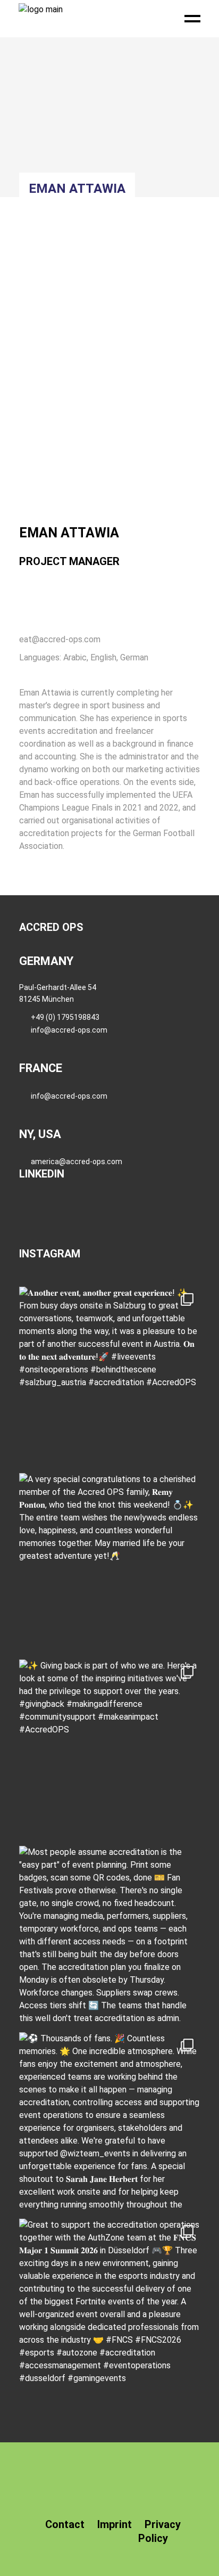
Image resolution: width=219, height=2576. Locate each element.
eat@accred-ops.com (60, 639)
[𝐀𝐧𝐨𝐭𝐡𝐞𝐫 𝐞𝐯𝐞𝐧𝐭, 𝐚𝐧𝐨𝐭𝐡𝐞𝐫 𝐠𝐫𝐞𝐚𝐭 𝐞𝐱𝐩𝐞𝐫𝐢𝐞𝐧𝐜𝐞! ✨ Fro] (109, 1377)
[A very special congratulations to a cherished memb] (109, 1564)
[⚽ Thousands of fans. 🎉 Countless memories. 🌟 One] (109, 2123)
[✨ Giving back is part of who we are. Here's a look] (109, 1750)
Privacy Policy (159, 2531)
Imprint (115, 2524)
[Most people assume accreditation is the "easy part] (109, 1936)
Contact (65, 2524)
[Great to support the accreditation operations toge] (109, 2309)
